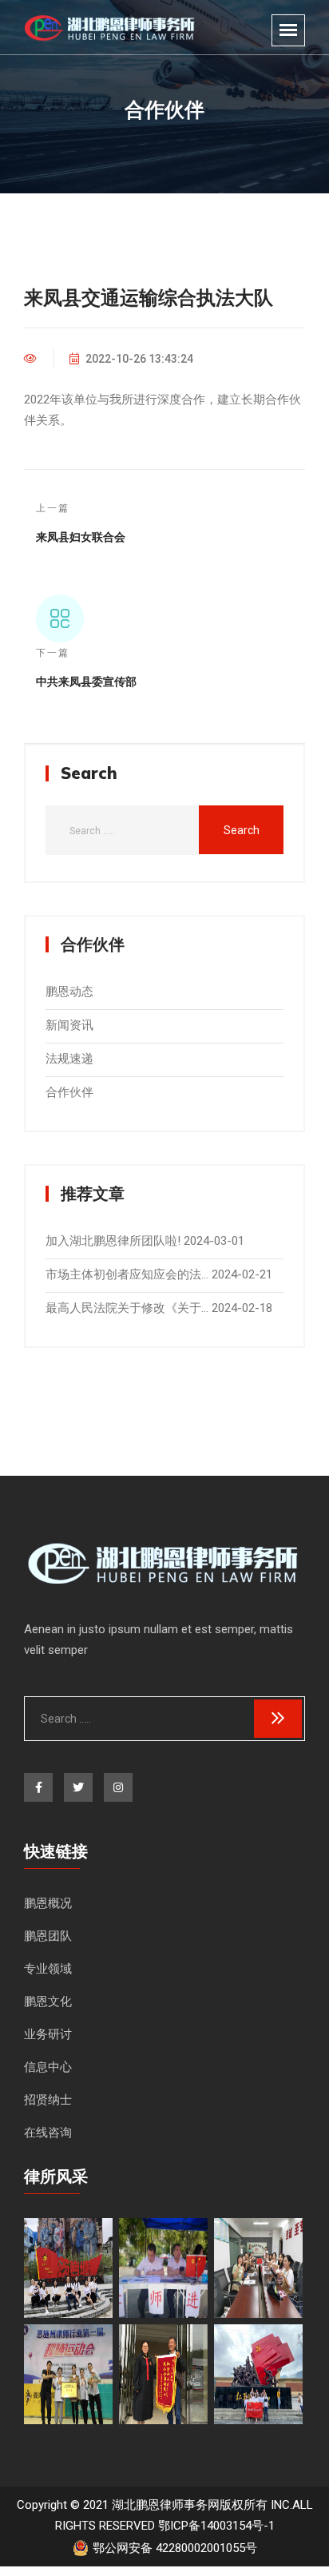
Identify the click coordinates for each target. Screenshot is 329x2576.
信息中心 (48, 2067)
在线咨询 (48, 2133)
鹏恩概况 (48, 1903)
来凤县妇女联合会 (81, 537)
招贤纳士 (48, 2100)
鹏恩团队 (48, 1936)
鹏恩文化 (48, 2002)
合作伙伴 (69, 1092)
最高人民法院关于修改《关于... (127, 1308)
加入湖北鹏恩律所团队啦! (113, 1241)
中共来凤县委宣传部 (86, 682)
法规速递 (69, 1059)
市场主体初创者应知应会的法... (127, 1274)
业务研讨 (48, 2034)
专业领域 (48, 1969)
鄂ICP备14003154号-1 (216, 2526)
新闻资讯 (69, 1025)
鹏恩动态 (69, 992)
